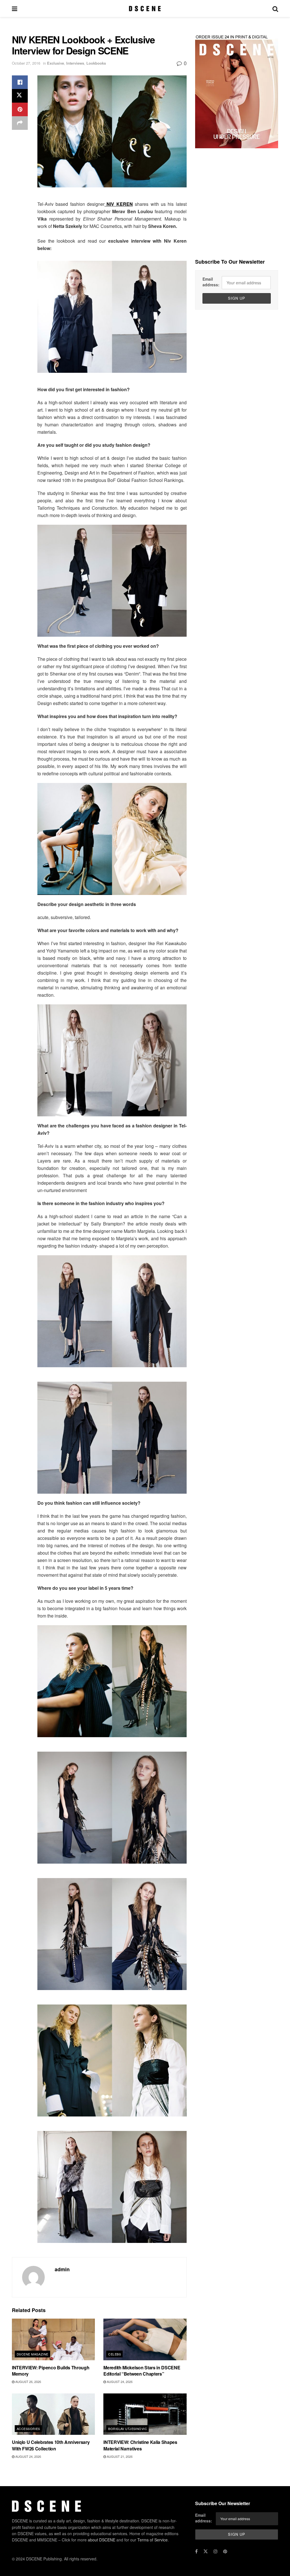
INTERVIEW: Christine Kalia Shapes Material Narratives (140, 2445)
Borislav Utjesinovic (128, 2429)
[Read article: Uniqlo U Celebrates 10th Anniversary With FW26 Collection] (53, 2414)
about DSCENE (102, 2540)
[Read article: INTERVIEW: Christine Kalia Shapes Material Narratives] (145, 2414)
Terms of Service (153, 2540)
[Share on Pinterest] (20, 109)
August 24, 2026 (119, 2382)
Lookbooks (96, 63)
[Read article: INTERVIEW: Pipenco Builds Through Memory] (53, 2339)
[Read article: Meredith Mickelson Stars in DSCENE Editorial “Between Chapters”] (145, 2339)
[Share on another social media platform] (20, 123)
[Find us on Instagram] (216, 2551)
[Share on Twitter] (20, 96)
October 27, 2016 (26, 63)
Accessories (28, 2429)
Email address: (211, 282)
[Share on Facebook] (20, 82)
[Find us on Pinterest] (225, 2551)
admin (62, 2269)
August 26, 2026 (28, 2382)
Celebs (115, 2354)
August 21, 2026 (119, 2456)
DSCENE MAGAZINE (33, 2354)
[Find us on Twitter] (206, 2551)
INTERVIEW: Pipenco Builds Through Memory (51, 2371)
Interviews (75, 63)
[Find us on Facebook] (196, 2551)
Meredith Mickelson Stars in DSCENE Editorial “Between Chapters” (142, 2371)
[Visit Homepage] (145, 9)
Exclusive (56, 63)
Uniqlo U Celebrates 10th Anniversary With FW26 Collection (51, 2445)
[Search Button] (275, 9)
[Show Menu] (15, 9)
